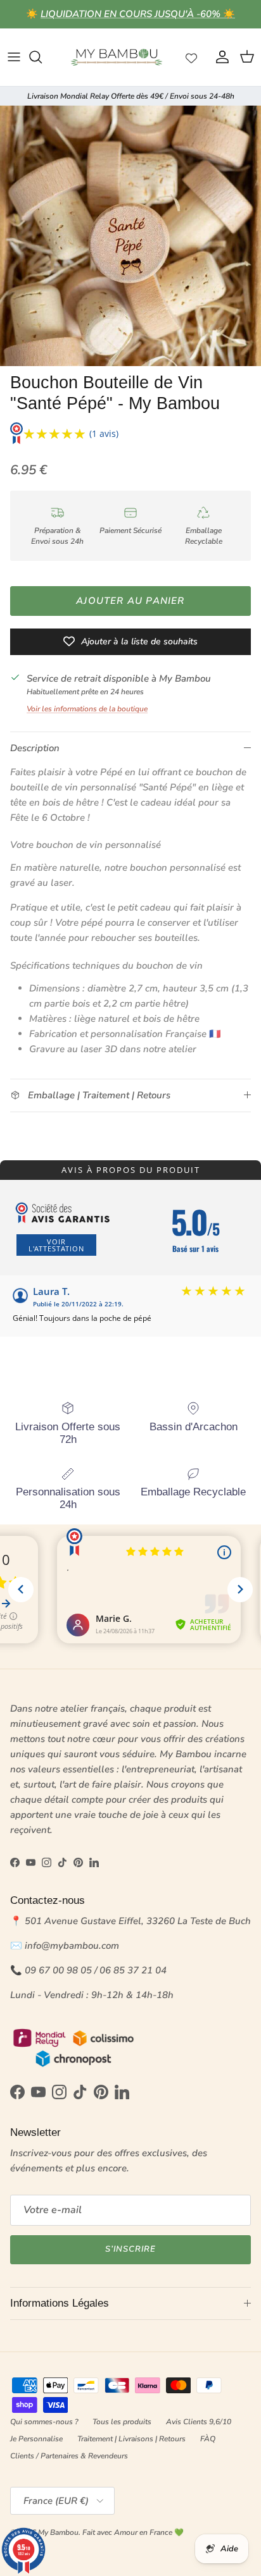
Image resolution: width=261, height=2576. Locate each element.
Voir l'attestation (56, 1245)
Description (35, 748)
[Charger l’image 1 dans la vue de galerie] (130, 236)
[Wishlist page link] (191, 57)
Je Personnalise (36, 2439)
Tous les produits (122, 2422)
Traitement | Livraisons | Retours (131, 2439)
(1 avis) (104, 433)
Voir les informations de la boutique (87, 709)
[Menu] (14, 57)
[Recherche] (42, 57)
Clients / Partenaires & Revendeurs (69, 2456)
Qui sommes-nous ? (44, 2422)
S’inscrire (130, 2249)
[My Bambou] (117, 57)
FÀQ (208, 2439)
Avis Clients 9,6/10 (199, 2422)
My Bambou (58, 2532)
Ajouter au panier (130, 601)
